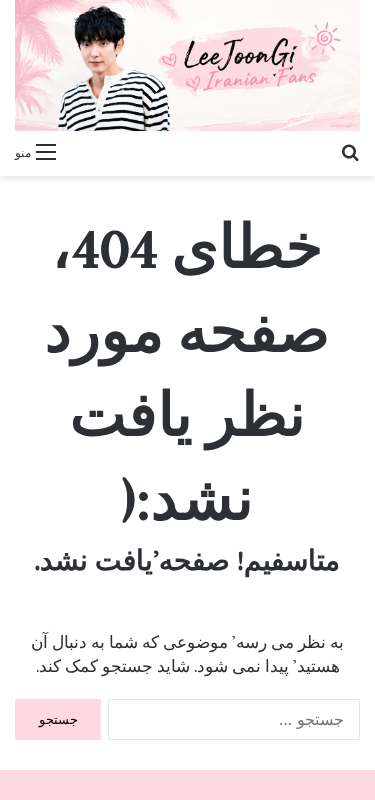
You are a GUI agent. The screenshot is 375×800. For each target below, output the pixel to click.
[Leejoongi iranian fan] (187, 65)
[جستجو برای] (350, 151)
